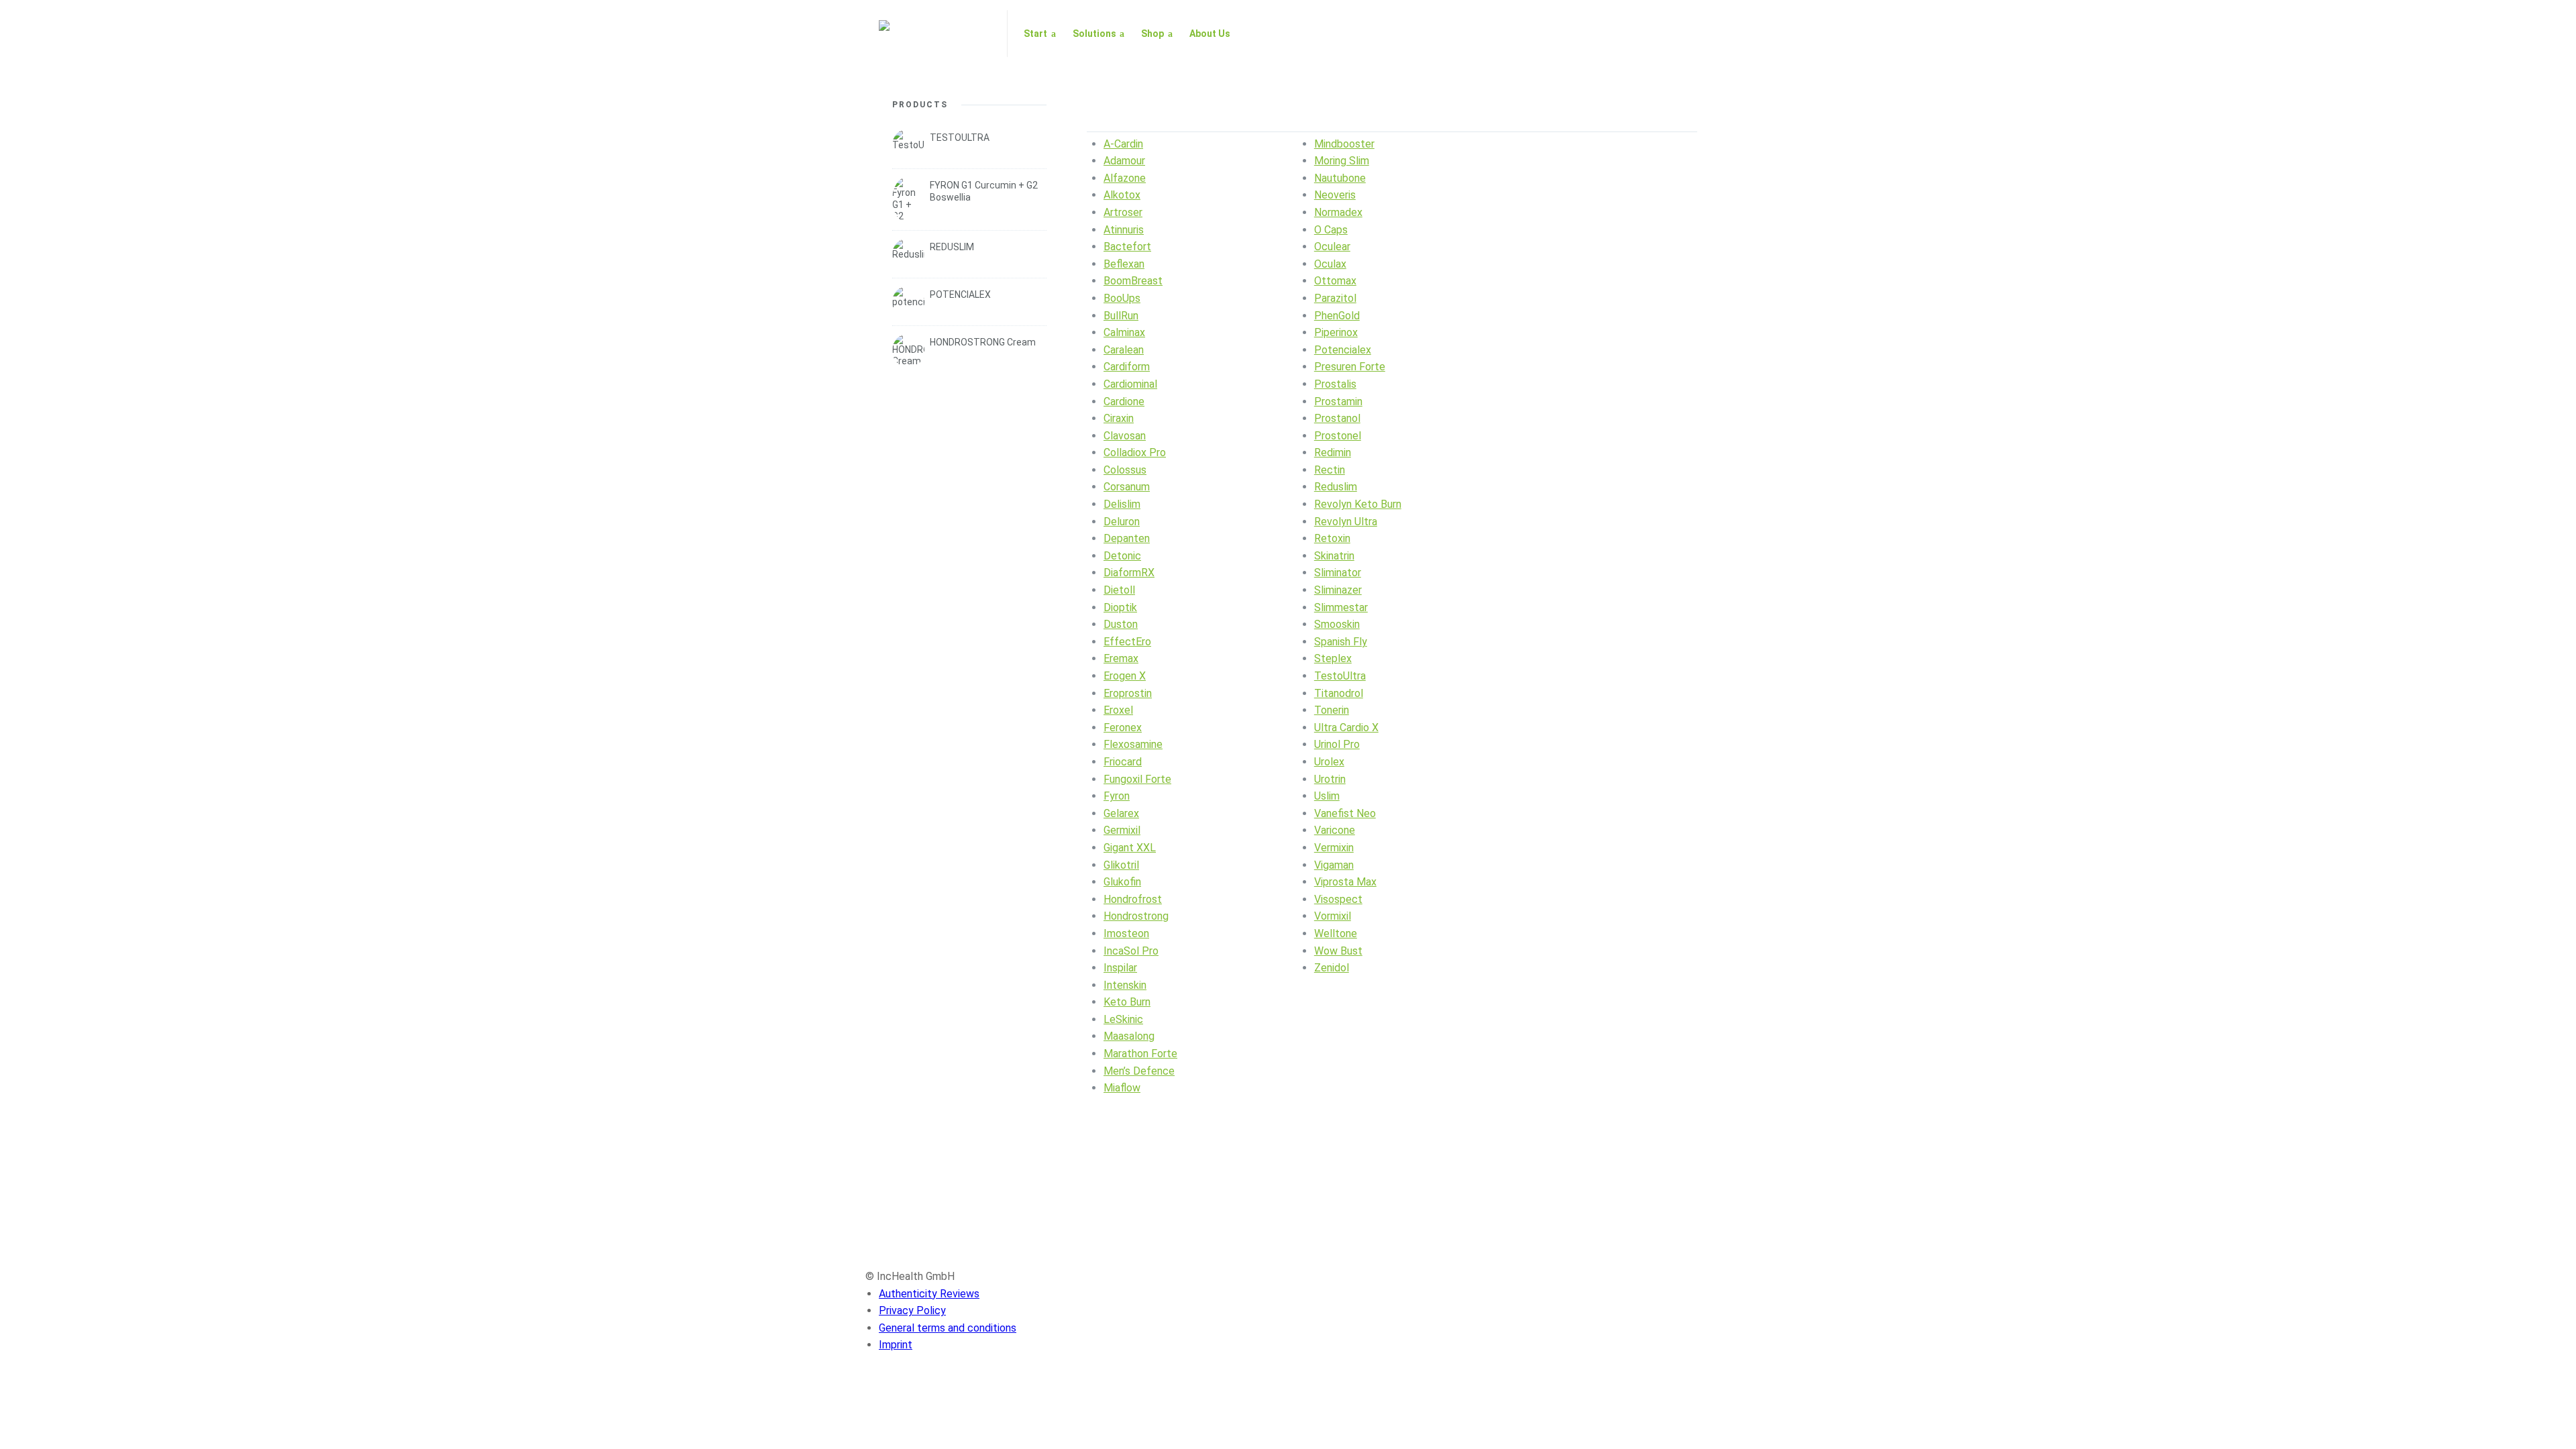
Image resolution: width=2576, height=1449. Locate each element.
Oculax (1330, 264)
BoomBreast (1133, 281)
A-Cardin (1123, 144)
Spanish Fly (1341, 642)
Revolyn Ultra (1346, 522)
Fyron (1117, 796)
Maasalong (1129, 1036)
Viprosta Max (1345, 882)
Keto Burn (1127, 1002)
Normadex (1338, 212)
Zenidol (1332, 968)
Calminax (1124, 332)
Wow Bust (1338, 951)
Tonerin (1332, 710)
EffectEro (1127, 642)
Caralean (1124, 350)
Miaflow (1122, 1088)
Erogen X (1125, 676)
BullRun (1121, 316)
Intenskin (1125, 985)
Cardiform (1127, 367)
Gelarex (1121, 813)
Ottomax (1335, 281)
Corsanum (1127, 487)
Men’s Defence (1139, 1071)
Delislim (1122, 504)
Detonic (1122, 556)
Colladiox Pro (1135, 452)
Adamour (1124, 161)
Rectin (1330, 470)
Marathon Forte (1140, 1054)
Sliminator (1338, 573)
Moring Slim (1342, 161)
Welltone (1336, 933)
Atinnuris (1124, 230)
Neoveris (1335, 195)
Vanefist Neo (1345, 813)
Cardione (1124, 401)
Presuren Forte (1350, 367)
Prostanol (1337, 418)
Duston (1121, 624)
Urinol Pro (1337, 744)
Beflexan (1124, 264)
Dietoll (1119, 590)
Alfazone (1125, 178)
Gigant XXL (1130, 848)
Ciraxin (1119, 418)
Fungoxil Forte (1137, 779)
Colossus (1125, 470)
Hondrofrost (1133, 899)
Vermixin (1334, 848)
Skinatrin (1334, 556)
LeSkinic (1123, 1019)
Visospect (1338, 899)
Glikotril (1121, 865)
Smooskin (1337, 624)
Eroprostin (1128, 693)
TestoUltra (1340, 676)
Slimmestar (1341, 607)
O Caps (1331, 230)
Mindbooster (1344, 144)
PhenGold (1337, 316)
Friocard (1123, 762)
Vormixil (1333, 916)
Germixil (1122, 830)
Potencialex (1343, 350)
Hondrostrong (1136, 916)
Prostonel (1338, 436)
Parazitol (1335, 298)
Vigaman (1334, 865)
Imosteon (1126, 933)
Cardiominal (1130, 384)
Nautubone (1340, 178)
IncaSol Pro (1131, 951)
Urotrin (1330, 779)
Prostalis (1335, 384)
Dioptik (1120, 607)
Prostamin (1338, 401)
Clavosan (1125, 436)
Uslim (1327, 796)
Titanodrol (1339, 693)
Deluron (1122, 522)
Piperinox (1336, 332)
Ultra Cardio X (1346, 728)
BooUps (1122, 298)
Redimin (1333, 452)
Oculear (1332, 247)
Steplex (1333, 658)
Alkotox (1122, 195)
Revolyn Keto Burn (1358, 504)
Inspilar (1120, 968)
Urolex (1329, 762)
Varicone (1335, 830)
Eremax (1121, 658)
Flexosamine (1133, 744)
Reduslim (1336, 487)
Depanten (1127, 538)
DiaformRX (1129, 573)
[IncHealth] (935, 34)
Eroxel (1118, 710)
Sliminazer (1338, 590)
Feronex (1123, 728)
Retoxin (1332, 538)
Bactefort (1127, 247)
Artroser (1123, 212)
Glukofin (1122, 882)
